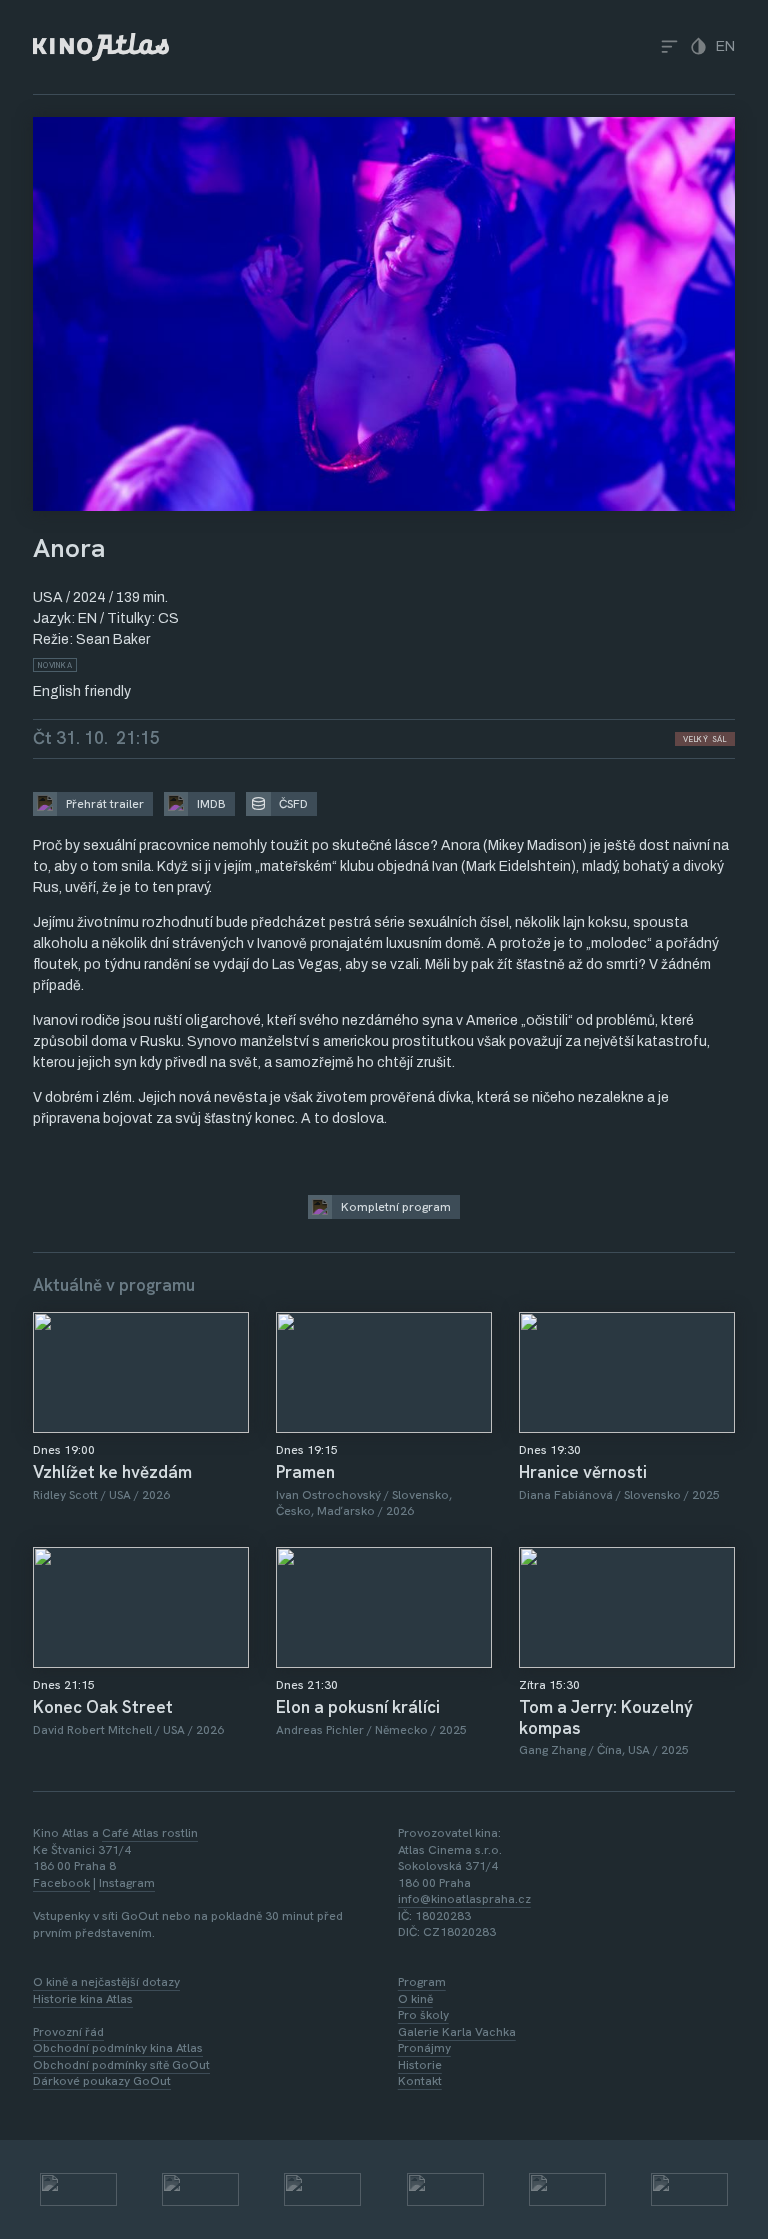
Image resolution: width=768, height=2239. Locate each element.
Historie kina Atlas (83, 1999)
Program (422, 1982)
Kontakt (420, 2081)
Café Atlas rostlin (150, 1833)
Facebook (61, 1883)
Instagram (127, 1883)
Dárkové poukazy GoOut (102, 2081)
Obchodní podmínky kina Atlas (118, 2048)
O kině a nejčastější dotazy (106, 1982)
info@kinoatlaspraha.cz (464, 1899)
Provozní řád (68, 2032)
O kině (415, 1999)
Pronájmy (424, 2048)
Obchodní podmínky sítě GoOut (121, 2065)
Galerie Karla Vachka (457, 2032)
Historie (420, 2065)
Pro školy (423, 2015)
